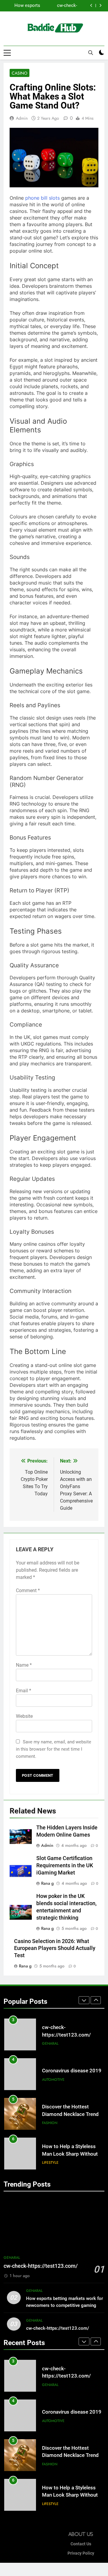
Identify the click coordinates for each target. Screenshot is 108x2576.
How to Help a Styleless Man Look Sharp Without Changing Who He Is (70, 2154)
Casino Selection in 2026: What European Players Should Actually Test (55, 1948)
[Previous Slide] (91, 6)
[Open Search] (91, 53)
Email (24, 1691)
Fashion (50, 2123)
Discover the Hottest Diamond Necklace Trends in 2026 (72, 2114)
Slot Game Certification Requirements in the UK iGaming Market (65, 1865)
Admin (22, 118)
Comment (28, 1590)
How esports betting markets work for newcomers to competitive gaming (24, 6)
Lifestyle (50, 2163)
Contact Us (81, 2544)
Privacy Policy (81, 2553)
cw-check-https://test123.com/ (59, 6)
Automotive (53, 2080)
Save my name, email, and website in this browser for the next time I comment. (54, 1749)
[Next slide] (100, 6)
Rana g (47, 1883)
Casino (19, 73)
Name (24, 1665)
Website (24, 1716)
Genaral (50, 2043)
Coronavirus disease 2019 (72, 2071)
